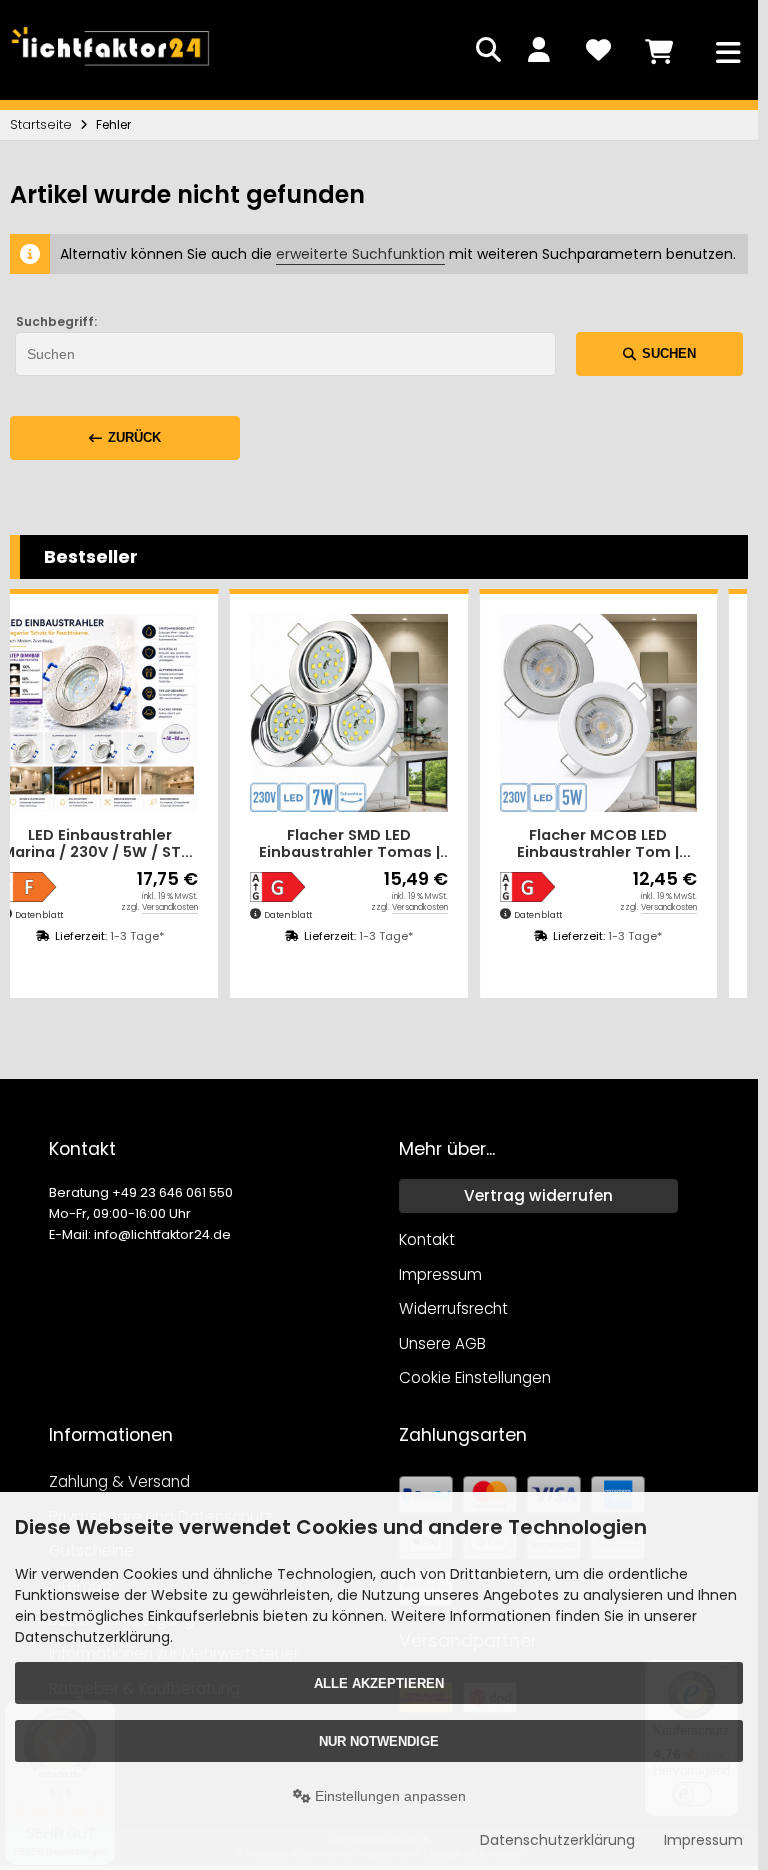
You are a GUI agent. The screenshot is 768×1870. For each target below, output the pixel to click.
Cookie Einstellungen (475, 1377)
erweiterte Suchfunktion (360, 254)
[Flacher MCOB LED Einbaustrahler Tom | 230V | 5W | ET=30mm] (598, 712)
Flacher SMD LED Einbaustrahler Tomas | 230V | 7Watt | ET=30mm (349, 844)
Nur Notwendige (379, 1741)
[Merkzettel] (598, 50)
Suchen (660, 353)
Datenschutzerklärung (557, 1840)
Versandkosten (170, 907)
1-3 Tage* (137, 936)
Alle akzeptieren (379, 1683)
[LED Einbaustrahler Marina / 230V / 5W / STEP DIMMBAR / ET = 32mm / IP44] (99, 712)
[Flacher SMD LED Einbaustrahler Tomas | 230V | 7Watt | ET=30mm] (348, 712)
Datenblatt (39, 915)
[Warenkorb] (658, 50)
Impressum (703, 1840)
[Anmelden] (538, 50)
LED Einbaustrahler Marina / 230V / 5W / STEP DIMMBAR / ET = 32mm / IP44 (100, 844)
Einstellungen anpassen (388, 1796)
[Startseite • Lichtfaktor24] (110, 70)
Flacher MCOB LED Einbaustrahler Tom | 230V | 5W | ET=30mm (598, 844)
